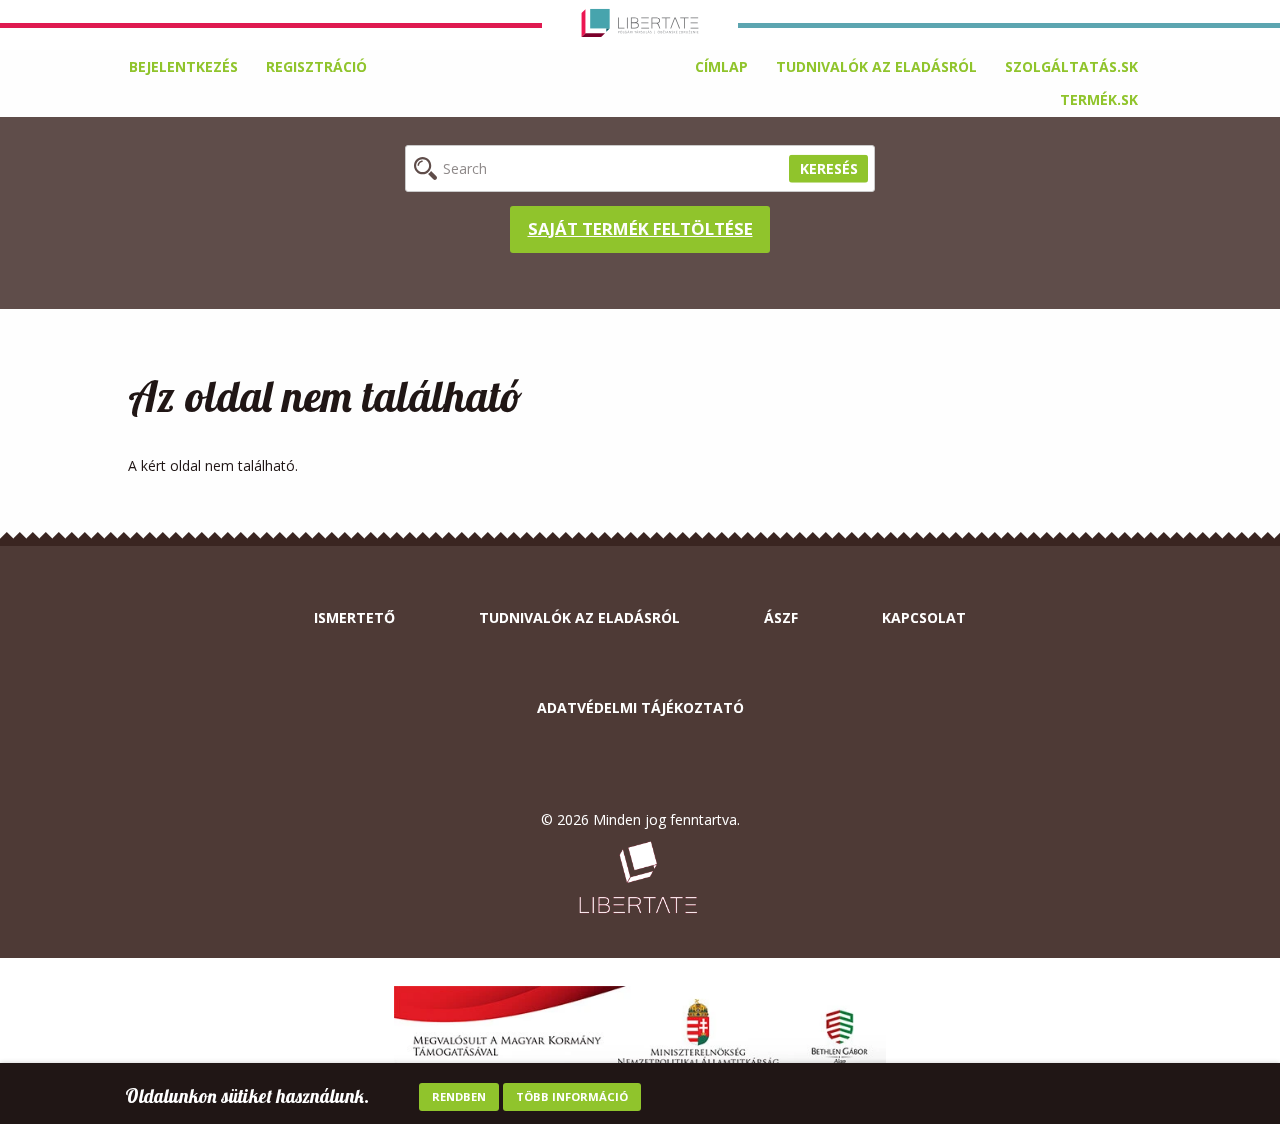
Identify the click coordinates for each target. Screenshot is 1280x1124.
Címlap (721, 66)
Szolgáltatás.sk (1071, 66)
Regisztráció (316, 66)
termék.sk (1099, 99)
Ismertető (354, 617)
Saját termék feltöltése (640, 228)
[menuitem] (721, 67)
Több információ (572, 1096)
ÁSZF (781, 617)
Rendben (459, 1096)
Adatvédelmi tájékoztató (640, 707)
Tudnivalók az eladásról (876, 66)
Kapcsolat (924, 617)
